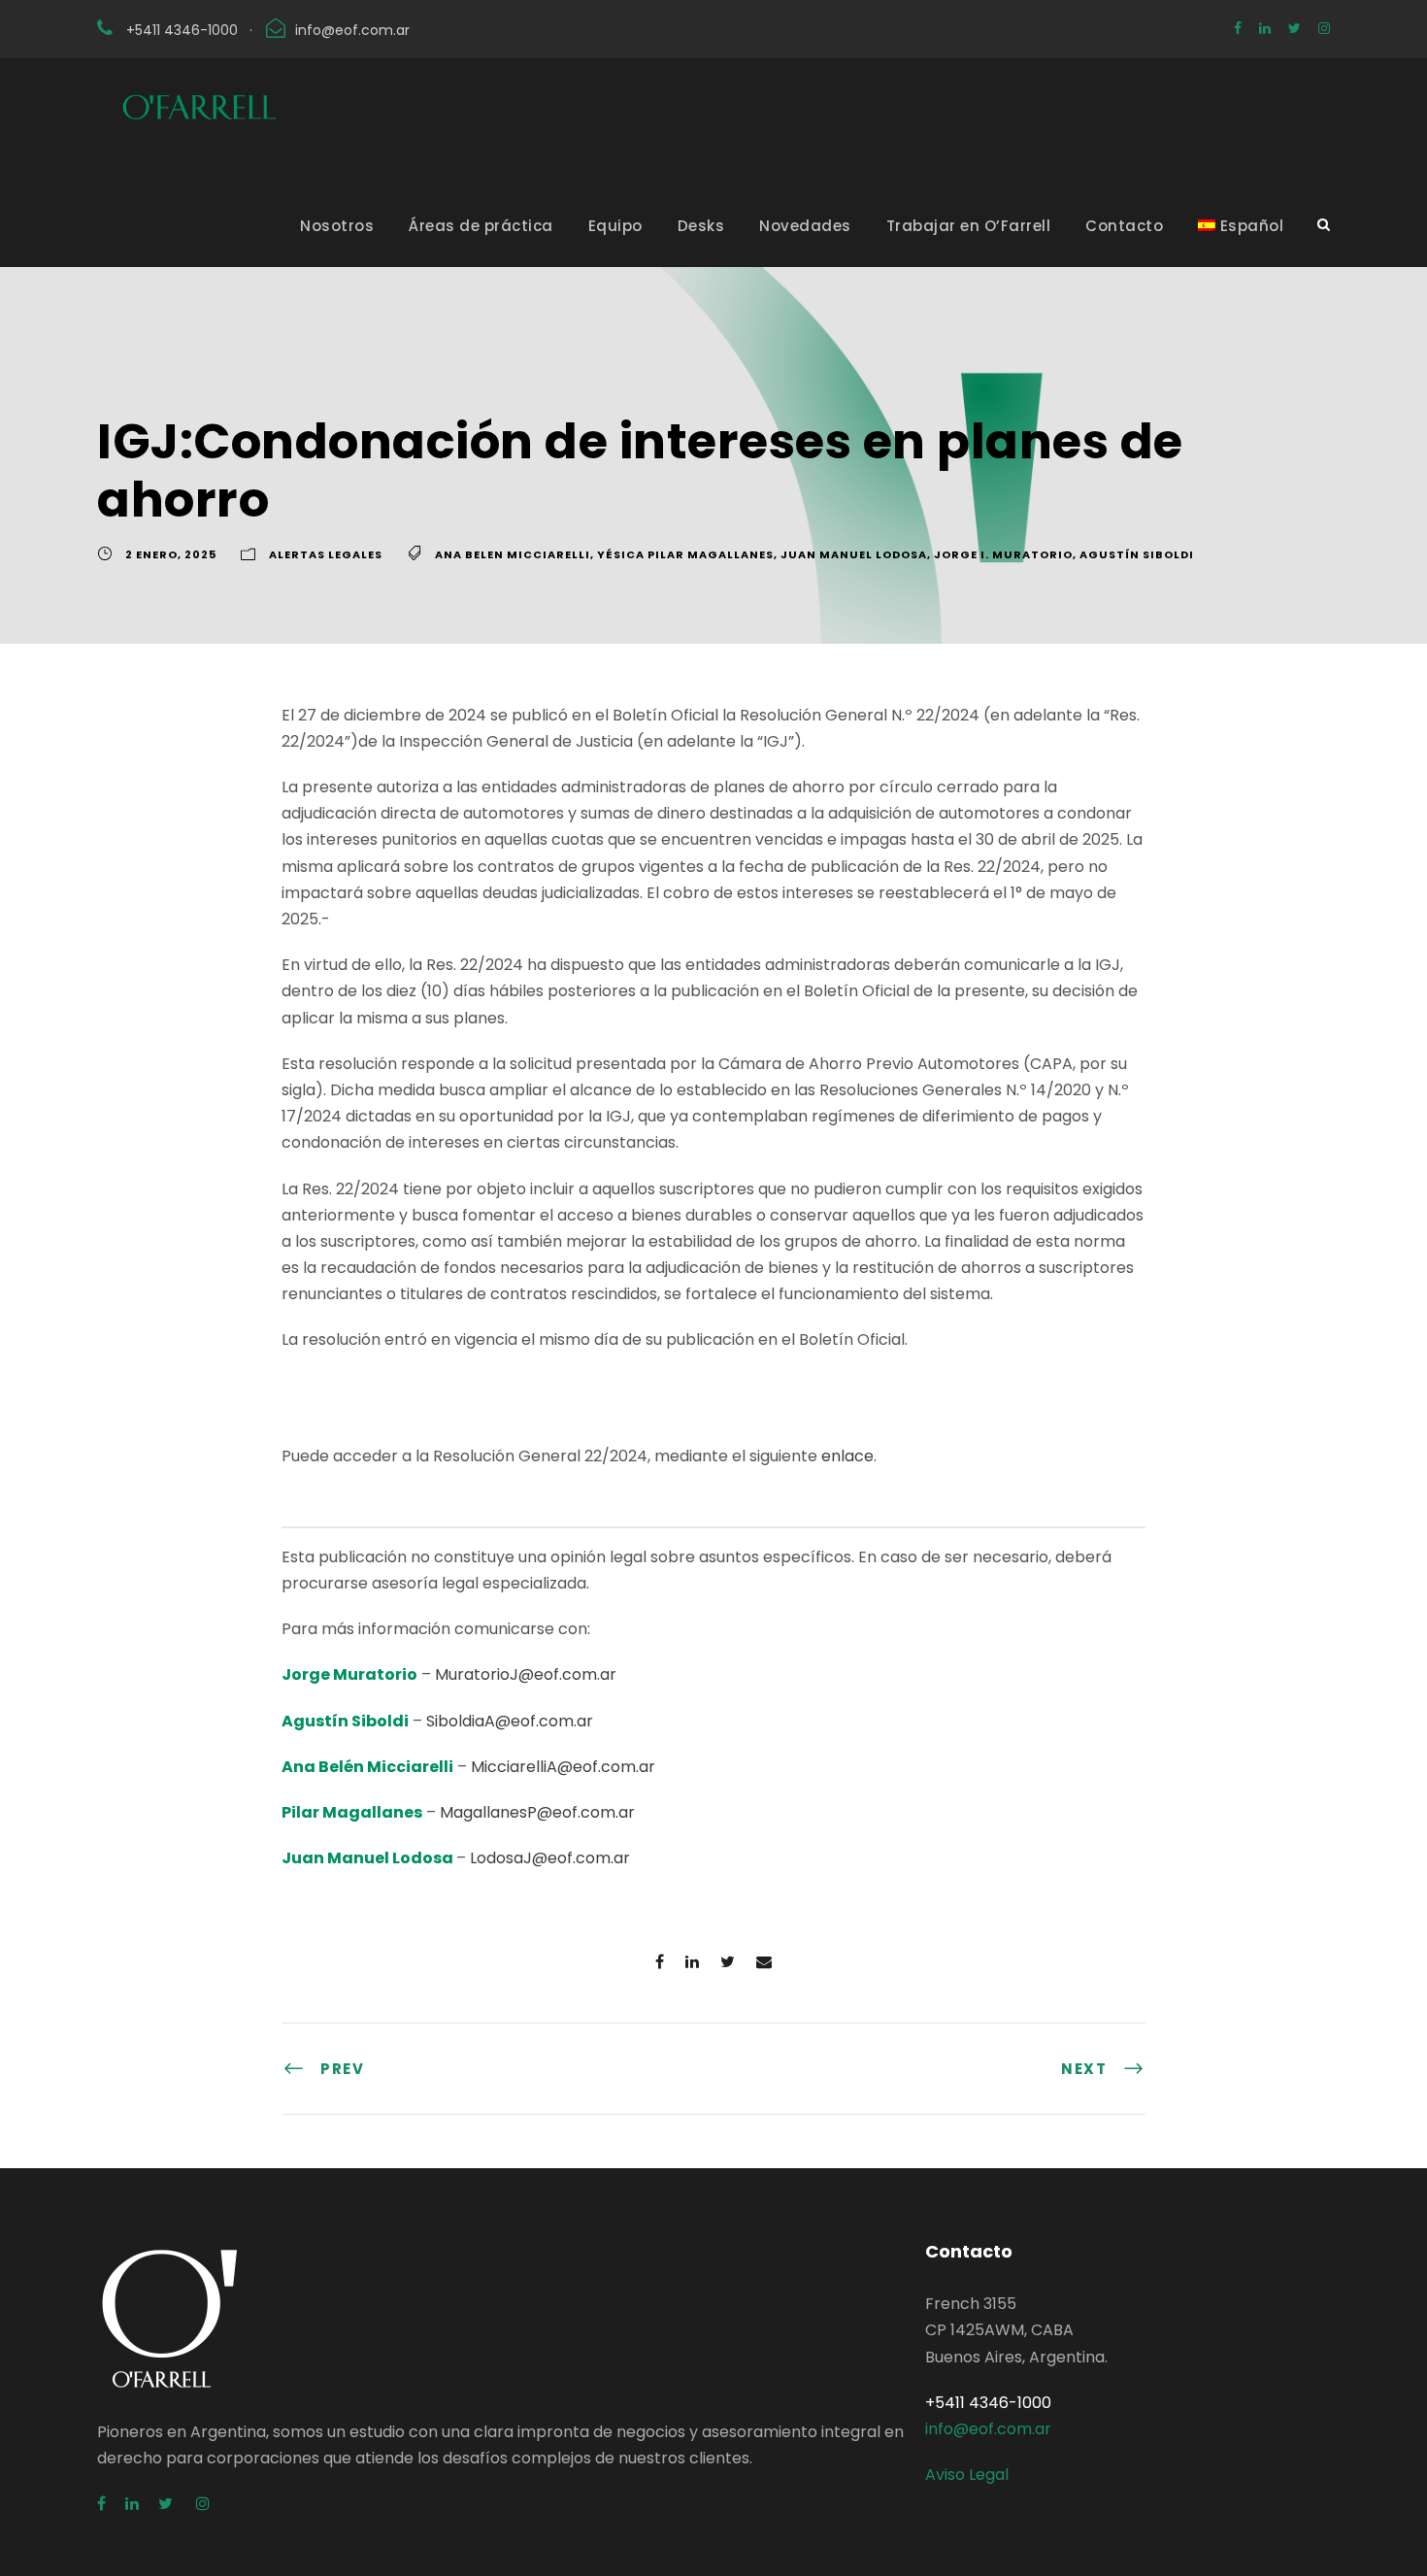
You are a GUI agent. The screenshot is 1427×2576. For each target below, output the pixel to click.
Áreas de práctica (481, 226)
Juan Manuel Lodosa (854, 554)
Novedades (805, 226)
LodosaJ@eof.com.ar (550, 1858)
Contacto (1124, 226)
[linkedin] (1265, 28)
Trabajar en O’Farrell (969, 226)
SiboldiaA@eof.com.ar (510, 1721)
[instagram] (1324, 28)
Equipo (615, 226)
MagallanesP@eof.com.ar (537, 1812)
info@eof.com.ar (352, 30)
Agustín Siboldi (1137, 554)
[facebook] (1238, 28)
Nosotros (337, 226)
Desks (701, 226)
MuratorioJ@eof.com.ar (526, 1674)
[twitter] (1294, 28)
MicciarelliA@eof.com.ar (563, 1767)
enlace (847, 1456)
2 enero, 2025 (171, 554)
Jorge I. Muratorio (1003, 554)
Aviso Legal (967, 2475)
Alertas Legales (326, 554)
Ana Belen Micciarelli (513, 554)
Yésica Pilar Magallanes (685, 554)
